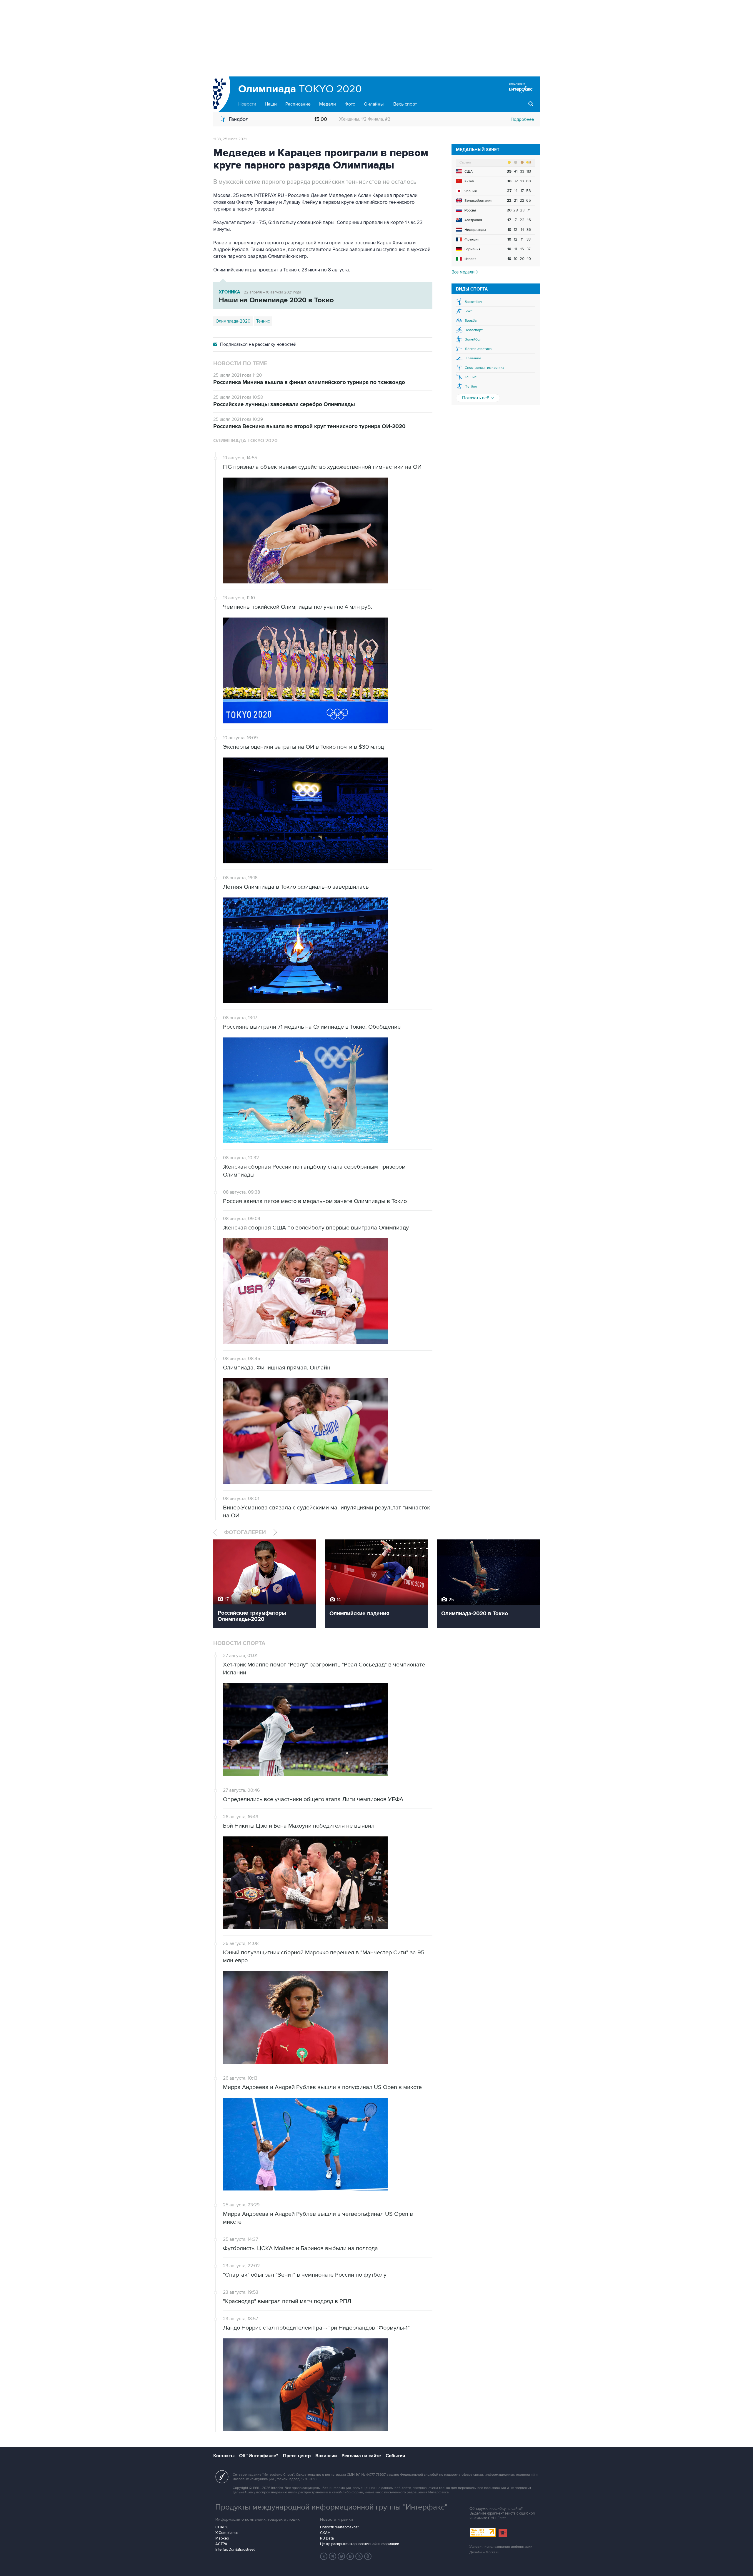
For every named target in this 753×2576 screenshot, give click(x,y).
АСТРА (221, 2544)
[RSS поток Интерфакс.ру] (359, 2556)
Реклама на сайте (361, 2456)
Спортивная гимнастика (484, 368)
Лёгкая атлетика (478, 349)
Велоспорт (474, 330)
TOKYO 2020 (300, 89)
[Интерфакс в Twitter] (341, 2556)
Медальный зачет (478, 150)
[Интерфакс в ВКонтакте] (350, 2556)
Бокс (469, 311)
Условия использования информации (501, 2547)
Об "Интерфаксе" (259, 2456)
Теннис (471, 377)
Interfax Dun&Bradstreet (235, 2550)
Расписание (298, 104)
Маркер (222, 2538)
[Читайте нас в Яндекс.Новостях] (324, 2556)
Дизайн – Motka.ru (484, 2552)
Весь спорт (405, 104)
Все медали (464, 272)
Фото (350, 104)
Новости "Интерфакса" (339, 2527)
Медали (328, 104)
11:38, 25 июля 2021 (230, 139)
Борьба (471, 321)
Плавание (473, 358)
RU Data (327, 2538)
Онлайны (374, 104)
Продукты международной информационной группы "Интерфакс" (331, 2507)
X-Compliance (227, 2533)
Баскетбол (473, 302)
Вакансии (326, 2456)
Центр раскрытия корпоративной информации (360, 2544)
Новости (247, 104)
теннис (263, 321)
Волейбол (473, 339)
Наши (271, 104)
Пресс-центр (297, 2456)
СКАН (325, 2533)
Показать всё (476, 398)
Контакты (224, 2456)
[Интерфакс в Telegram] (333, 2556)
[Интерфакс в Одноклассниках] (368, 2556)
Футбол (471, 387)
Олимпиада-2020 (233, 321)
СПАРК (222, 2527)
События (395, 2456)
